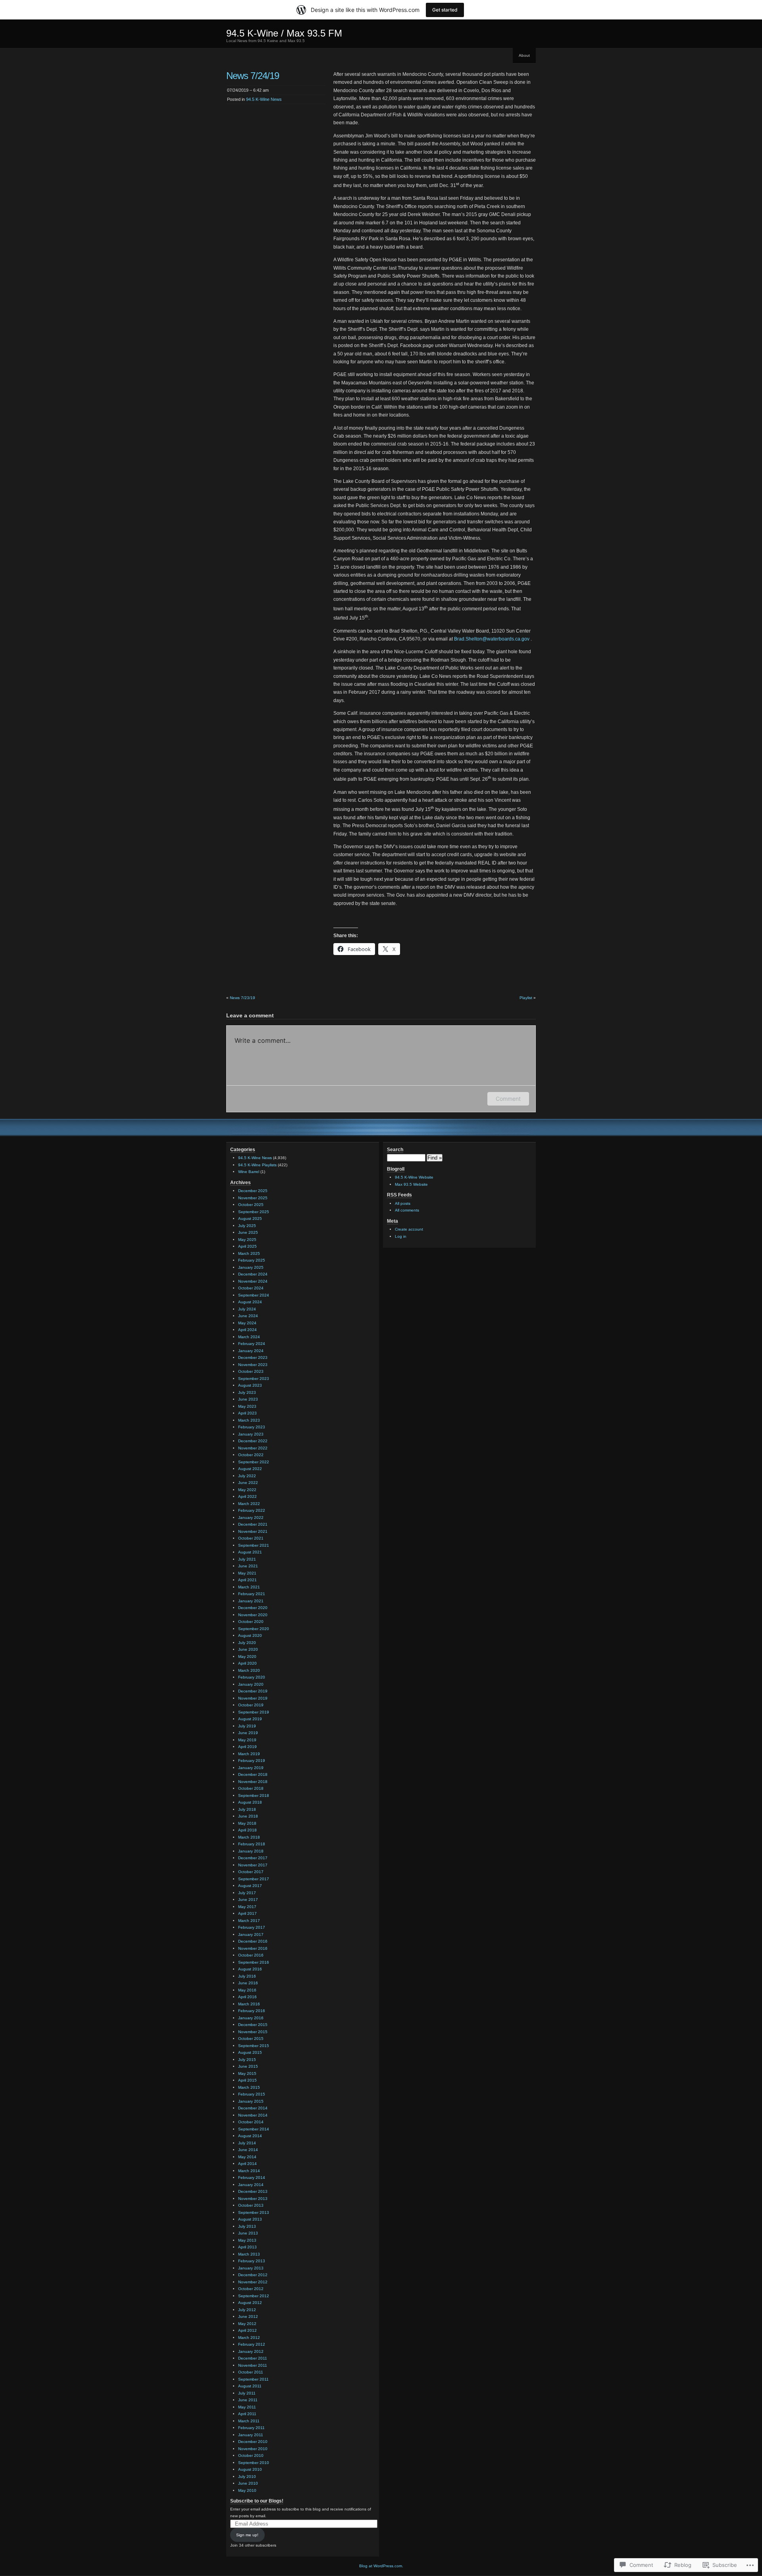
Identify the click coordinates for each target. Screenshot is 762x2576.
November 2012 (253, 2282)
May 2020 (247, 1657)
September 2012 (254, 2296)
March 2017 (249, 1921)
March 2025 (249, 1253)
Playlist (526, 998)
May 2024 (247, 1323)
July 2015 (247, 2060)
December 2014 (253, 2108)
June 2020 (248, 1649)
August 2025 (250, 1219)
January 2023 (251, 1434)
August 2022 (250, 1469)
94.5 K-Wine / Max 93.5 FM (284, 33)
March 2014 (249, 2171)
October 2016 (251, 1955)
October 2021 (251, 1538)
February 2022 (252, 1510)
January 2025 (251, 1267)
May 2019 (247, 1740)
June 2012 (248, 2316)
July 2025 (247, 1226)
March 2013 (249, 2254)
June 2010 (248, 2483)
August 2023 (250, 1385)
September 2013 (254, 2212)
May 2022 (247, 1490)
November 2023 (253, 1365)
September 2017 (254, 1879)
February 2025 (252, 1260)
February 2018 (252, 1844)
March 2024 (249, 1337)
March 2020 (249, 1670)
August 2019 (250, 1719)
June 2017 (248, 1900)
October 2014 (251, 2122)
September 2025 (254, 1212)
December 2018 (253, 1774)
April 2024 (247, 1330)
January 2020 (251, 1684)
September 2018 (254, 1795)
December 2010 (253, 2442)
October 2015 (251, 2039)
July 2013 (247, 2226)
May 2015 (247, 2073)
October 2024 (251, 1288)
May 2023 (247, 1406)
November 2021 (253, 1531)
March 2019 (249, 1754)
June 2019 (248, 1733)
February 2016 (252, 2011)
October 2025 (251, 1205)
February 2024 (252, 1344)
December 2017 (253, 1858)
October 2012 (251, 2289)
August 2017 (250, 1886)
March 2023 (249, 1420)
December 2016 (253, 1941)
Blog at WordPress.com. (381, 2566)
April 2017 (247, 1913)
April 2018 (247, 1830)
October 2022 (251, 1455)
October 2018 (251, 1788)
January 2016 (251, 2018)
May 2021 (247, 1573)
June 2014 (248, 2150)
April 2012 (247, 2330)
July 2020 (247, 1643)
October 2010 (251, 2455)
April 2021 (247, 1580)
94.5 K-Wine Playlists (257, 1165)
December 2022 (253, 1441)
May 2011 (247, 2407)
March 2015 (249, 2087)
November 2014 (253, 2115)
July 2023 (247, 1392)
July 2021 (247, 1559)
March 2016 (249, 2004)
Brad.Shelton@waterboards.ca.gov (492, 639)
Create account (409, 1229)
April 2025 (247, 1246)
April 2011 (247, 2414)
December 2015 (253, 2025)
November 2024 (253, 1281)
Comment (508, 1099)
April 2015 (247, 2080)
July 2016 (247, 1976)
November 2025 (253, 1198)
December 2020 (253, 1608)
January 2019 (251, 1768)
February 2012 (252, 2344)
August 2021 (250, 1552)
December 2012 (253, 2275)
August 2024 (250, 1302)
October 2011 (251, 2372)
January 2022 (251, 1518)
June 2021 (248, 1566)
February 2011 (251, 2428)
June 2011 (248, 2400)
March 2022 (249, 1504)
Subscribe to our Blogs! (257, 2501)
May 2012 (247, 2324)
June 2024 (248, 1316)
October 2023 (251, 1371)
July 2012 (247, 2310)
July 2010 (247, 2477)
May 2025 (247, 1240)
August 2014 (250, 2136)
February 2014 (252, 2178)
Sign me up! (247, 2535)
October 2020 (251, 1622)
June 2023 (248, 1399)
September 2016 (254, 1962)
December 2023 (253, 1357)
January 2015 (251, 2101)
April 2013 (247, 2247)
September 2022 (254, 1462)
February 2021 (252, 1594)
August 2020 (250, 1635)
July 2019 (247, 1726)
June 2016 (248, 1983)
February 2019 (252, 1761)
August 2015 (250, 2052)
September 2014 (254, 2129)
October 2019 (251, 1705)
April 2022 (247, 1496)
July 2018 (247, 1809)
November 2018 (253, 1782)
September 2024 (254, 1295)
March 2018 (249, 1837)
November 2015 (253, 2032)
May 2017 (247, 1907)
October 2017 (251, 1872)
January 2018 (251, 1851)
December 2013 (253, 2191)
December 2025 (253, 1191)
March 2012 (249, 2338)
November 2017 (253, 1865)
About (524, 55)
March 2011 (249, 2421)
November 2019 (253, 1698)
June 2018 (248, 1816)
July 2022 (247, 1476)
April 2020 (247, 1663)
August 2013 (250, 2219)
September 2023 (254, 1379)
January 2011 (251, 2435)
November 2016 (253, 1948)
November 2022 (253, 1448)
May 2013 (247, 2240)
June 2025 (248, 1232)
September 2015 (254, 2046)
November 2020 (253, 1615)
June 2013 (248, 2233)
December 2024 (253, 1274)
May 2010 (247, 2490)
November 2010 (253, 2449)
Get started (445, 10)
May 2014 (247, 2157)
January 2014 (251, 2185)
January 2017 (251, 1934)
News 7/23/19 (242, 998)
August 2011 (250, 2386)
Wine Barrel (249, 1172)
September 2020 (254, 1629)
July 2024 (247, 1309)
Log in (401, 1236)
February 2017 (252, 1927)
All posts (403, 1203)
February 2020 (252, 1677)
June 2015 (248, 2066)
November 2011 (253, 2365)
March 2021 (249, 1587)
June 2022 (248, 1483)
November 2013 (253, 2199)
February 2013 (252, 2261)
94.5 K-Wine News (264, 99)
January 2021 (251, 1601)
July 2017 (247, 1893)
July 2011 (247, 2393)
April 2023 (247, 1413)
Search (395, 1150)
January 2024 (251, 1351)
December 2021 (253, 1524)
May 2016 (247, 1990)
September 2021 (254, 1545)
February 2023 (252, 1427)
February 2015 (252, 2094)
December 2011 (253, 2358)
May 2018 (247, 1823)
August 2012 (250, 2303)
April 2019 (247, 1747)
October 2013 (251, 2205)
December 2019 (253, 1691)
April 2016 (247, 1997)
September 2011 (253, 2379)
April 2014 (247, 2164)
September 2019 (254, 1712)
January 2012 (251, 2351)
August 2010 (250, 2469)
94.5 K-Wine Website (414, 1177)
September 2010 (254, 2463)
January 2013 (251, 2268)
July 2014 (247, 2143)
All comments (407, 1210)
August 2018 (250, 1802)
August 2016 (250, 1969)
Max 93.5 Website (411, 1184)
